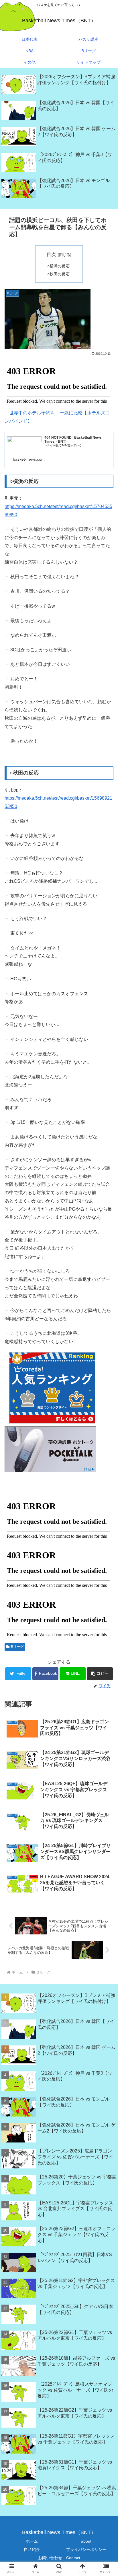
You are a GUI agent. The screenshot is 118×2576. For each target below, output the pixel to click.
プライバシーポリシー (86, 2549)
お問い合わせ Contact (59, 2558)
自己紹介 (32, 2549)
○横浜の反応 (58, 266)
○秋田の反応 (58, 274)
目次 (51, 254)
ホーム (32, 2541)
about (86, 2541)
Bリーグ (17, 1647)
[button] (100, 1674)
